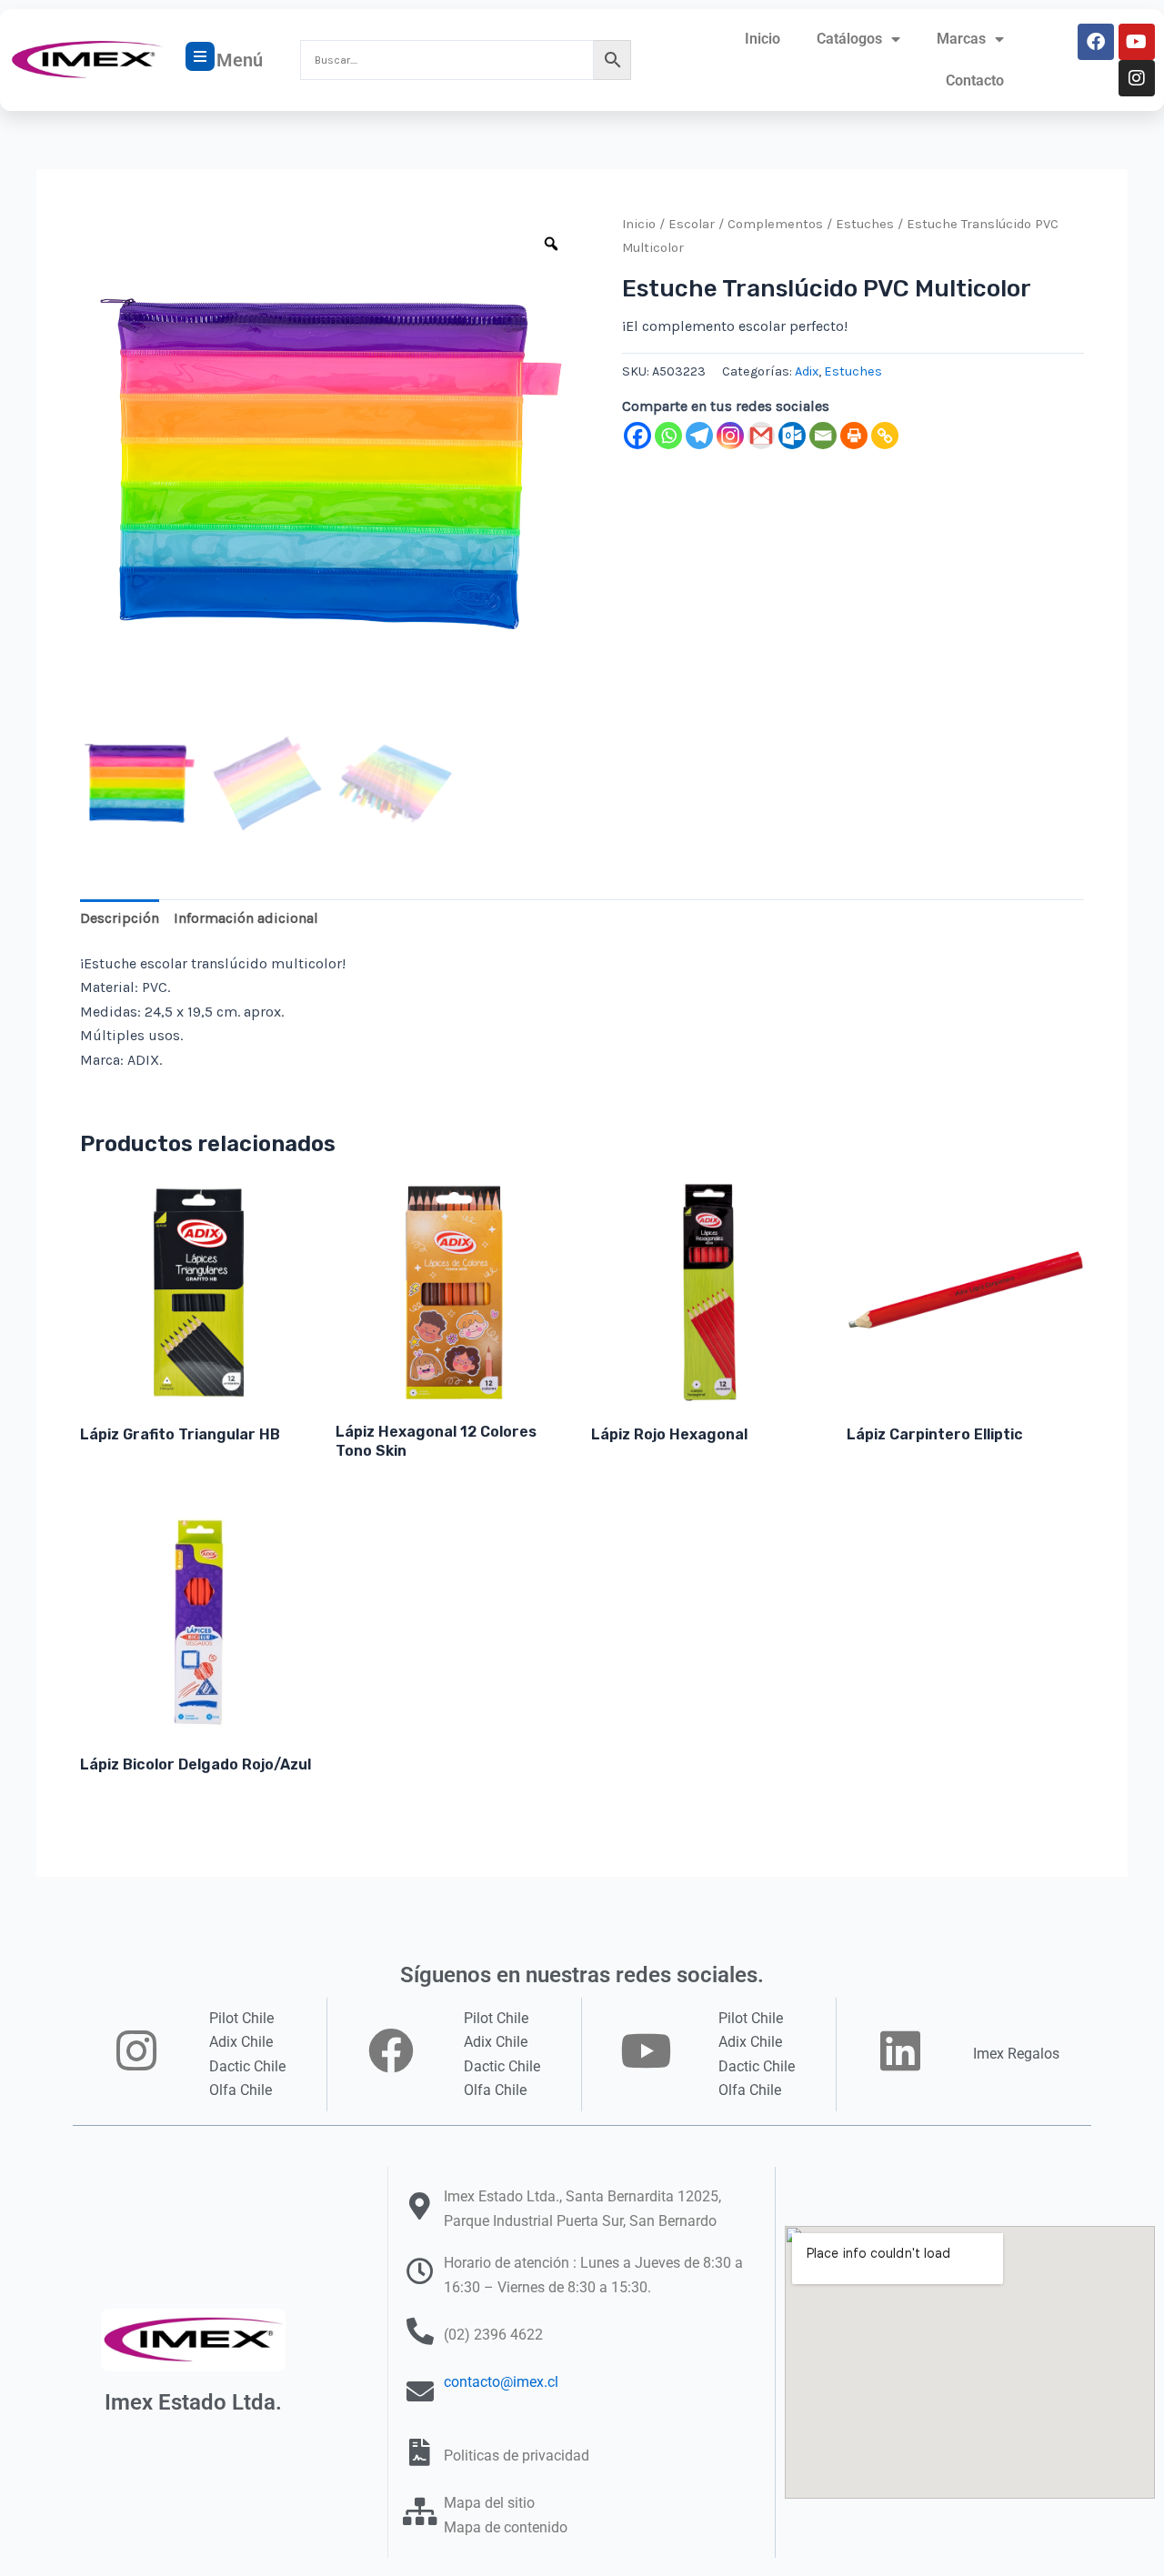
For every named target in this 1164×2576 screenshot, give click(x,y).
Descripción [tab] (120, 918)
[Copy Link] (885, 436)
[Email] (823, 436)
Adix (807, 371)
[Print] (854, 436)
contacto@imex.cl (501, 2382)
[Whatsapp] (668, 436)
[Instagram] (730, 436)
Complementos (775, 224)
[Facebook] (637, 436)
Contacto (975, 80)
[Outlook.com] (792, 436)
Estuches (865, 224)
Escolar (692, 224)
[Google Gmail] (761, 436)
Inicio (763, 39)
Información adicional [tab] (246, 918)
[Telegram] (699, 436)
